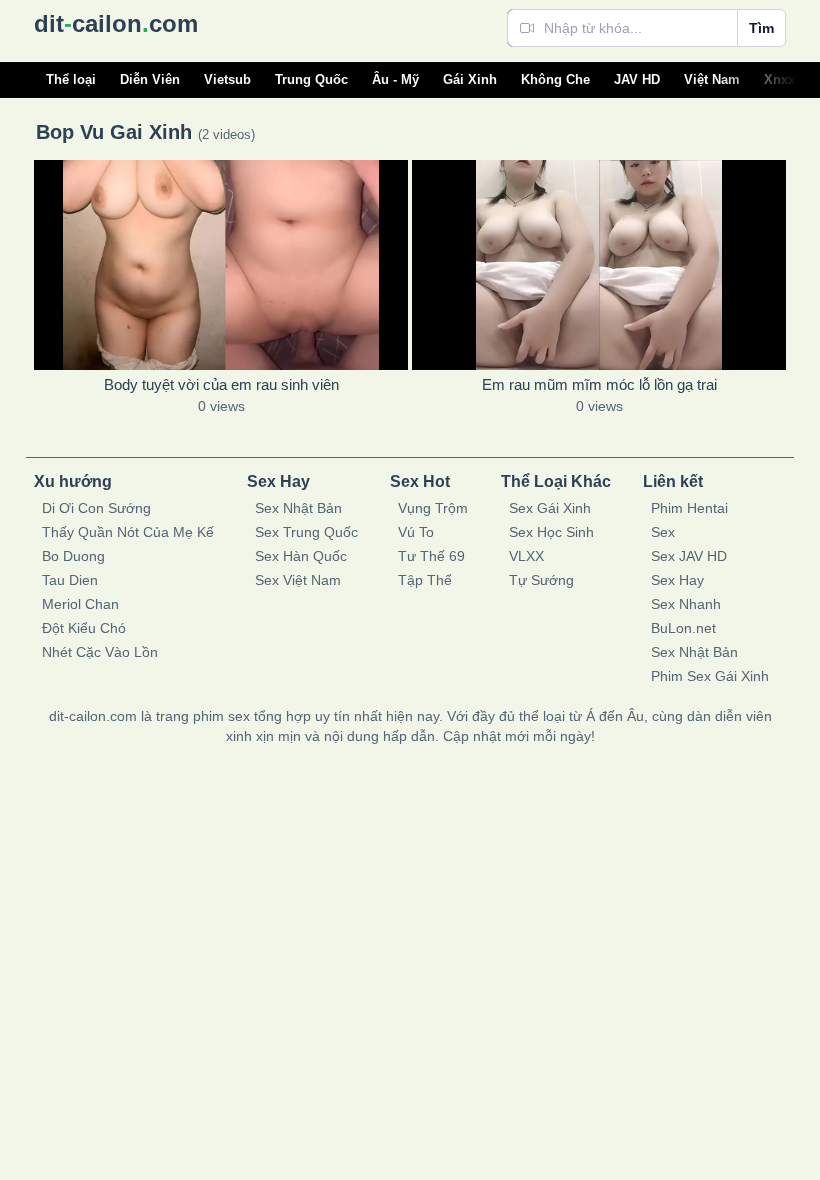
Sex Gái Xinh (550, 508)
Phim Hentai (689, 508)
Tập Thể (425, 580)
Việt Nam (712, 79)
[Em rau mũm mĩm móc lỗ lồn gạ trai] (599, 265)
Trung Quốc (311, 79)
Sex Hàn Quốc (301, 556)
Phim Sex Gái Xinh (710, 676)
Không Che (555, 79)
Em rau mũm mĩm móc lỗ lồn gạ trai (599, 384)
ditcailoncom (116, 23)
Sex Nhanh (686, 604)
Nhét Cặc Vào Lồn (100, 652)
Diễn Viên (150, 79)
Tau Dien (70, 580)
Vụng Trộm (433, 508)
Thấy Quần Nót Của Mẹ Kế (128, 532)
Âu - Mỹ (395, 79)
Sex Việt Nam (298, 580)
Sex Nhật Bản (298, 508)
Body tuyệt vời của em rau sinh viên (221, 384)
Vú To (416, 532)
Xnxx (779, 79)
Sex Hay (677, 580)
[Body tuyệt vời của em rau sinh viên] (221, 265)
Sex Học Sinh (551, 532)
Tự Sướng (541, 580)
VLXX (526, 556)
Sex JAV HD (689, 556)
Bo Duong (73, 556)
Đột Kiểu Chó (84, 628)
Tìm (761, 28)
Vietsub (227, 79)
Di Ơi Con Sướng (96, 508)
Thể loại (71, 79)
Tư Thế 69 (431, 556)
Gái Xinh (470, 79)
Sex (663, 532)
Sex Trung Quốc (306, 532)
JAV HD (637, 79)
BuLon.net (683, 628)
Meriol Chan (80, 604)
